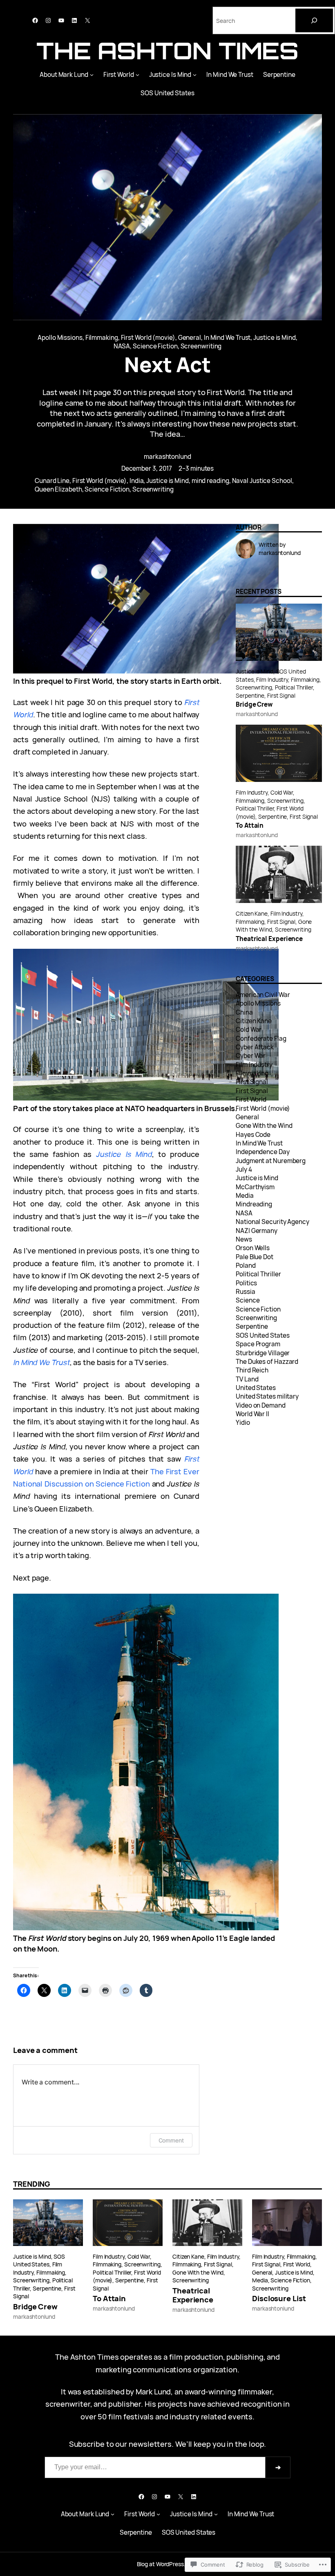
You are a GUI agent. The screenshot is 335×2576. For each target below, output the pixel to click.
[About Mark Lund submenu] (92, 75)
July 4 (244, 1169)
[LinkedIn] (74, 20)
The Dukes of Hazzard (267, 1362)
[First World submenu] (137, 75)
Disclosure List (279, 2298)
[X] (87, 20)
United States (256, 1388)
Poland (246, 1266)
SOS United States (167, 93)
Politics (246, 1283)
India (137, 481)
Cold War (282, 792)
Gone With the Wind (264, 1126)
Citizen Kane (252, 913)
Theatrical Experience (269, 939)
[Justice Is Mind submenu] (195, 75)
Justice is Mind (275, 338)
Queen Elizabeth (58, 489)
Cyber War (251, 1056)
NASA (122, 346)
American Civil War (263, 995)
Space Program (258, 1344)
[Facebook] (35, 20)
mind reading (210, 481)
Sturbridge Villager (263, 1353)
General (190, 338)
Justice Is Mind (170, 75)
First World (119, 75)
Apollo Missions (60, 338)
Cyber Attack (255, 1047)
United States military (267, 1396)
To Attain (250, 826)
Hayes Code (253, 1135)
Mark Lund (153, 2391)
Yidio (243, 1423)
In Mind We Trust (230, 75)
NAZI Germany (257, 1231)
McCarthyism (255, 1187)
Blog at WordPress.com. (168, 2564)
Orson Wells (253, 1248)
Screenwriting (201, 346)
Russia (245, 1292)
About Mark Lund (64, 75)
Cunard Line (52, 481)
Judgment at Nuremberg (271, 1161)
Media (245, 1196)
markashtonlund (167, 457)
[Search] (314, 20)
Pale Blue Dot (255, 1257)
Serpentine (279, 75)
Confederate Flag (261, 1039)
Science (248, 1300)
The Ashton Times (168, 51)
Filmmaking (102, 338)
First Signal (281, 695)
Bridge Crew (254, 705)
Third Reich (252, 1370)
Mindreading (254, 1204)
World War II (252, 1414)
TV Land (247, 1379)
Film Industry (272, 679)
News (244, 1239)
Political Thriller (294, 687)
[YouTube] (61, 20)
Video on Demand (261, 1405)
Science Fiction (155, 346)
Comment (171, 2140)
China (244, 1012)
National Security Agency (272, 1222)
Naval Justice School (262, 481)
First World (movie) (148, 338)
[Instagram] (48, 20)
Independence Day (263, 1152)
